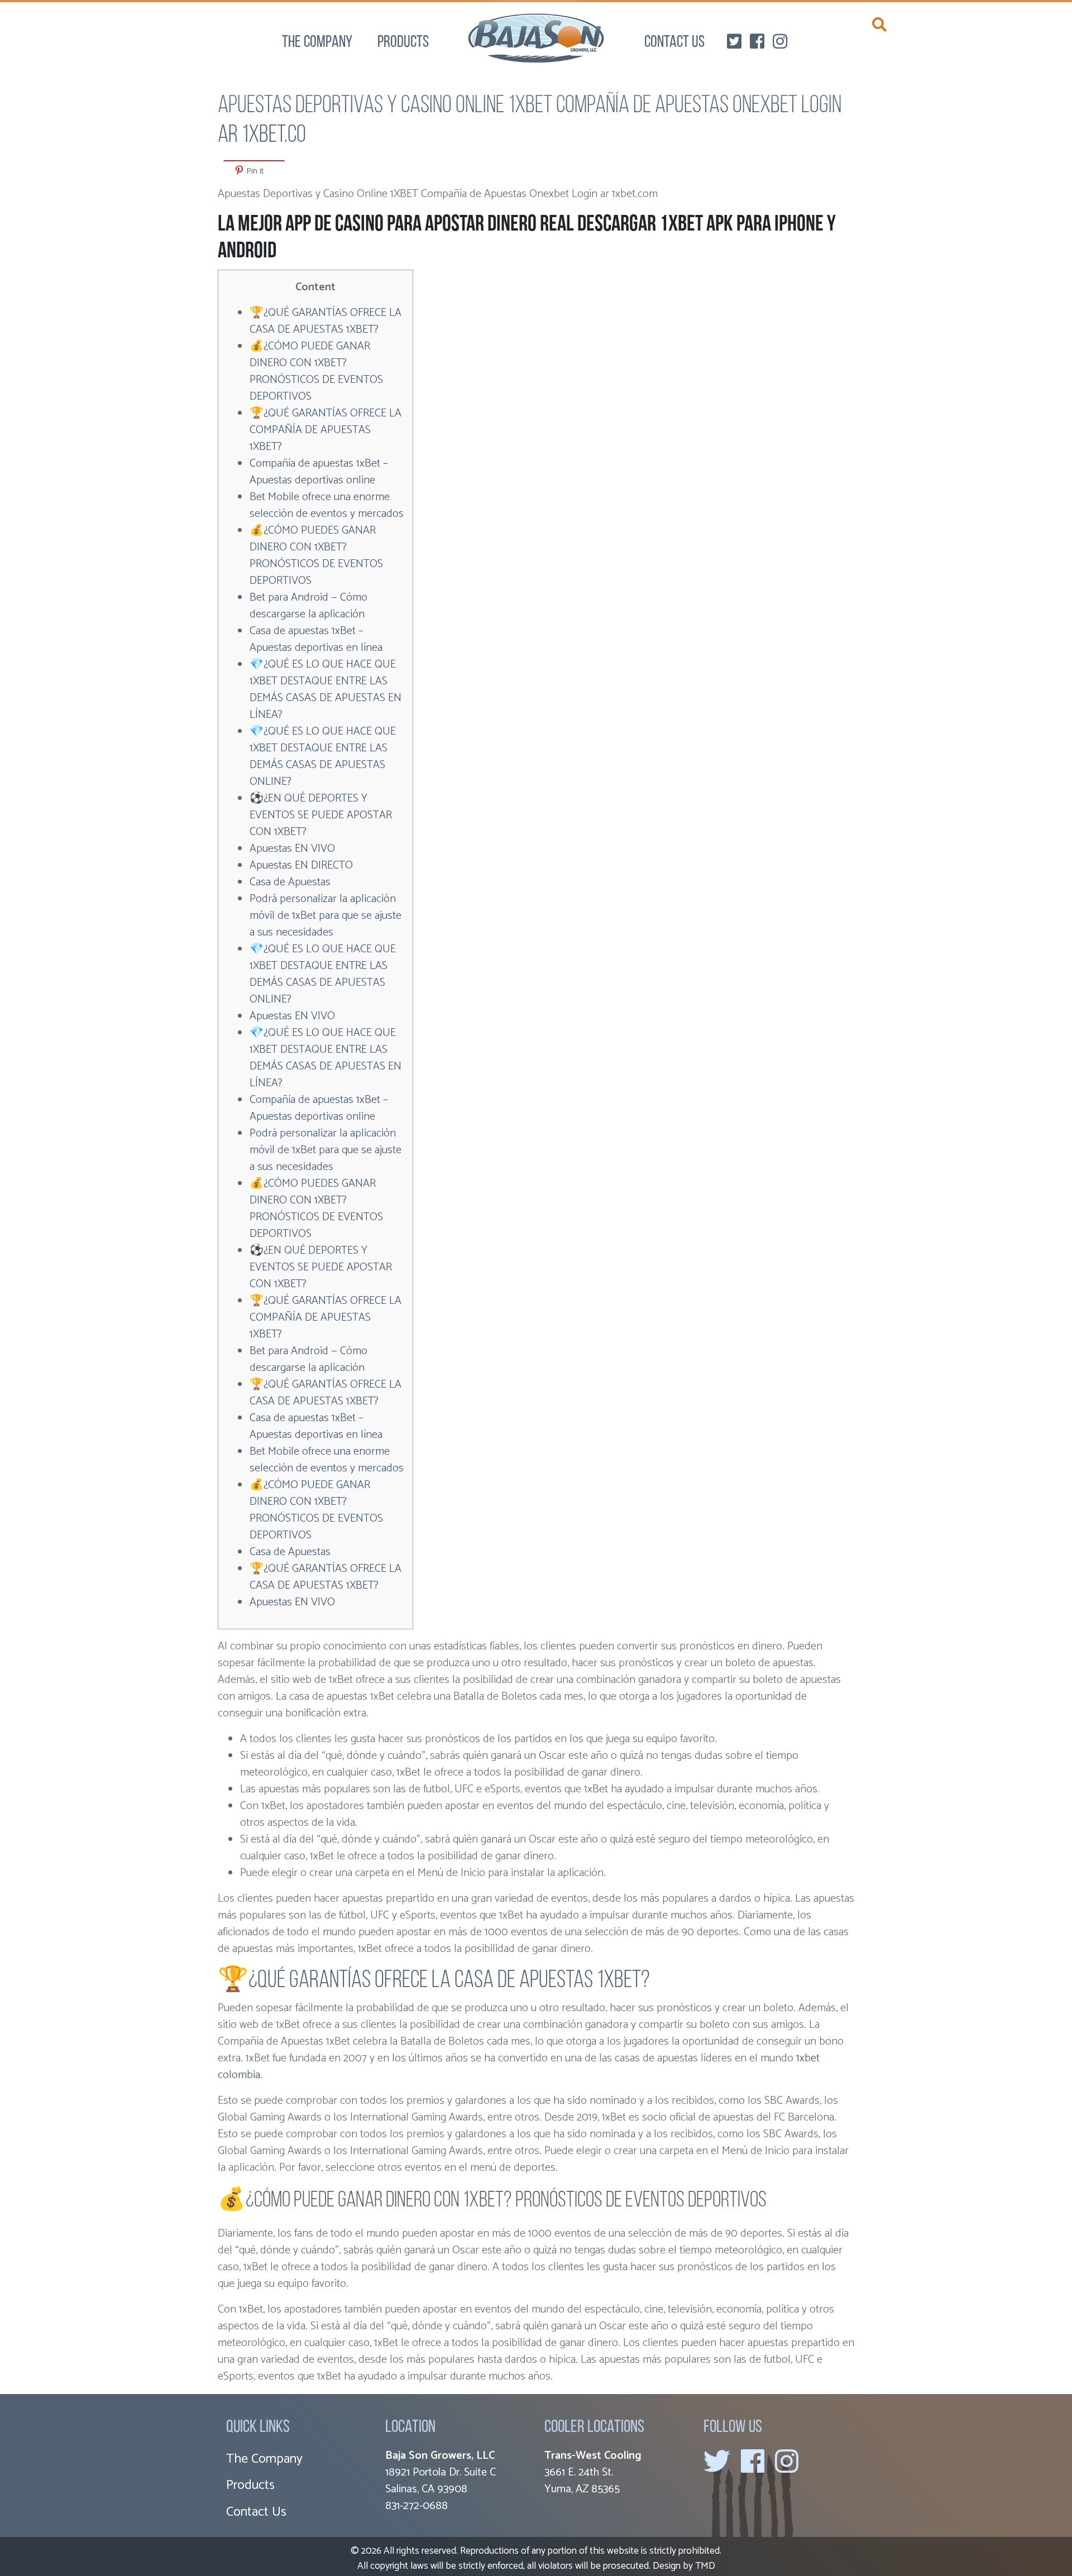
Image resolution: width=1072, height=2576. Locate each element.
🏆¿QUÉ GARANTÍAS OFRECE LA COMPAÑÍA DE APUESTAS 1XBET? (326, 430)
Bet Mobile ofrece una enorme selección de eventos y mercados (327, 505)
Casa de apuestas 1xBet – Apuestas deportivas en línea (316, 639)
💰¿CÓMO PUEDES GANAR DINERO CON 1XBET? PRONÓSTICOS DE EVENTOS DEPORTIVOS (316, 556)
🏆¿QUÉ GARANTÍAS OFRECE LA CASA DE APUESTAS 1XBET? (326, 321)
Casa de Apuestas (290, 882)
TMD (705, 2566)
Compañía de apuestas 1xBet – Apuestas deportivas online (319, 472)
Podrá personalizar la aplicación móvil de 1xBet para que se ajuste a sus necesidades (326, 916)
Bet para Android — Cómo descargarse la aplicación (308, 606)
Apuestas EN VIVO (292, 849)
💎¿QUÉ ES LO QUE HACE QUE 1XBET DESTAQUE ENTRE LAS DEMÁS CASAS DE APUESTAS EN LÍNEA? (326, 690)
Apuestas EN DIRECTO (301, 865)
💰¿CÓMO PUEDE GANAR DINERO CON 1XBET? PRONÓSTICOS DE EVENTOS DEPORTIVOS (316, 371)
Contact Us (674, 43)
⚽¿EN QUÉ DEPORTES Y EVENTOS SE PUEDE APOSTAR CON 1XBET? (321, 815)
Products (403, 43)
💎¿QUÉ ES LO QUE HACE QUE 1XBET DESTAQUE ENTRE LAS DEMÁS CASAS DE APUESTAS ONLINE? (323, 757)
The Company (317, 43)
